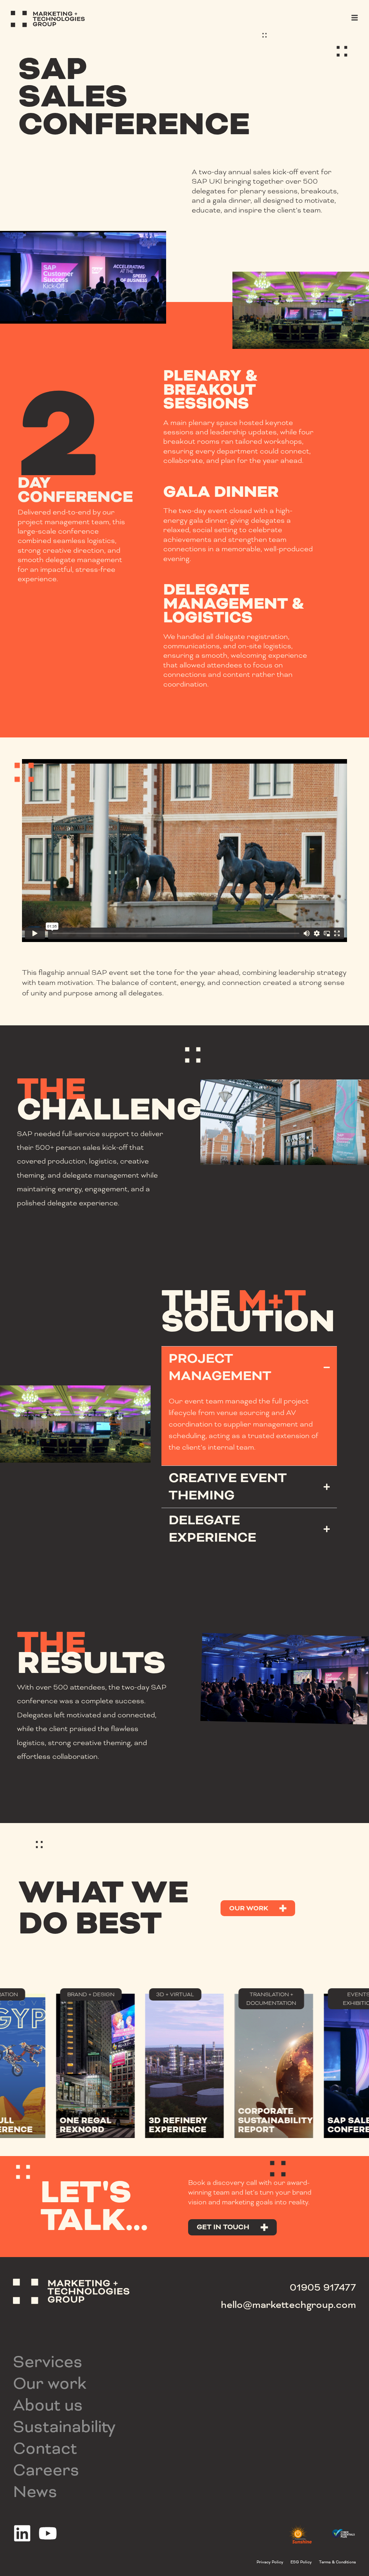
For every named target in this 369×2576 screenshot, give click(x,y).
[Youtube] (48, 2533)
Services (48, 2362)
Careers (46, 2470)
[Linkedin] (22, 2533)
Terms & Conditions (337, 2562)
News (35, 2492)
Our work (50, 2383)
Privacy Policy (270, 2562)
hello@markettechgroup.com (288, 2305)
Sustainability (64, 2427)
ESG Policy (301, 2562)
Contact (45, 2448)
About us (48, 2405)
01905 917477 (323, 2287)
